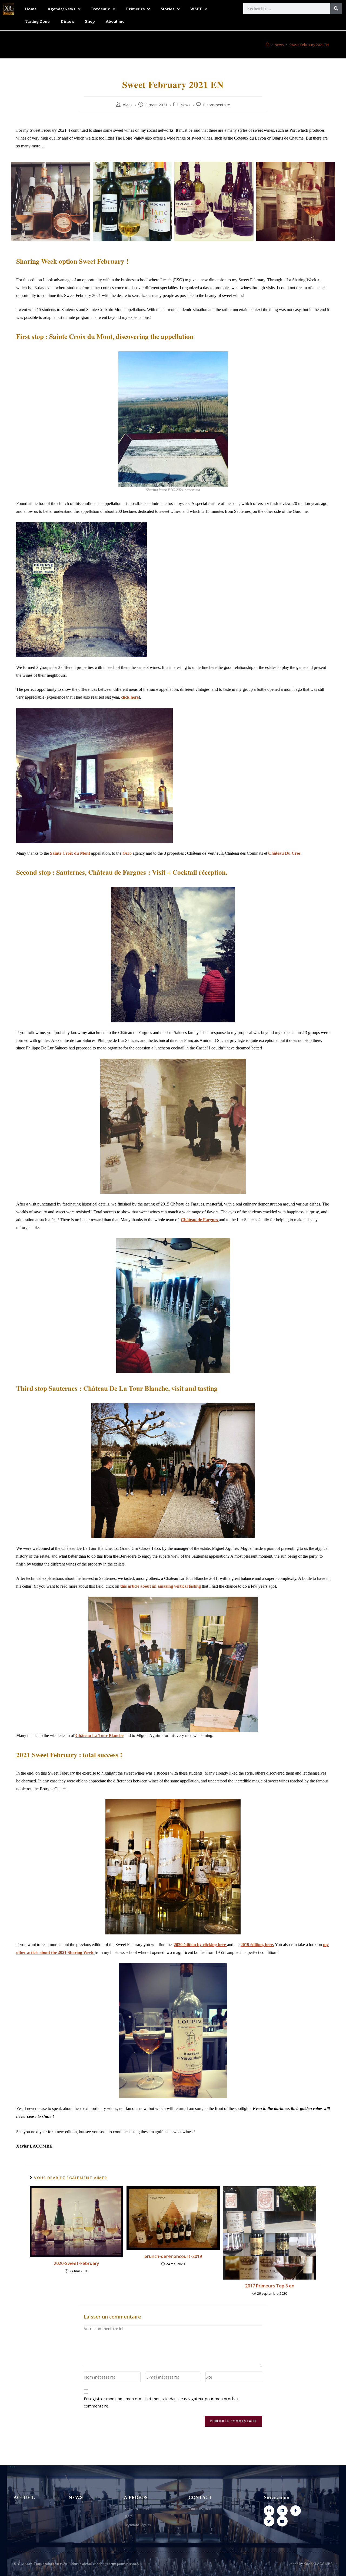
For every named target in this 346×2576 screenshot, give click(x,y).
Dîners (67, 21)
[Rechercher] (336, 9)
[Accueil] (267, 45)
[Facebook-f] (296, 2511)
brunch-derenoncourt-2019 (173, 2256)
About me (115, 21)
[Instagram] (269, 2511)
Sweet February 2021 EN (309, 45)
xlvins (128, 105)
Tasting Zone (37, 21)
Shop (90, 21)
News (185, 105)
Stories (167, 9)
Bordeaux (101, 9)
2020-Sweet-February (76, 2263)
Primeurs (135, 9)
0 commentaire (217, 105)
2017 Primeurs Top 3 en (270, 2286)
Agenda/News (61, 9)
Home (31, 9)
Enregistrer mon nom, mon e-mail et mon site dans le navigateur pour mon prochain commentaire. (162, 2402)
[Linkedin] (282, 2511)
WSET (196, 9)
